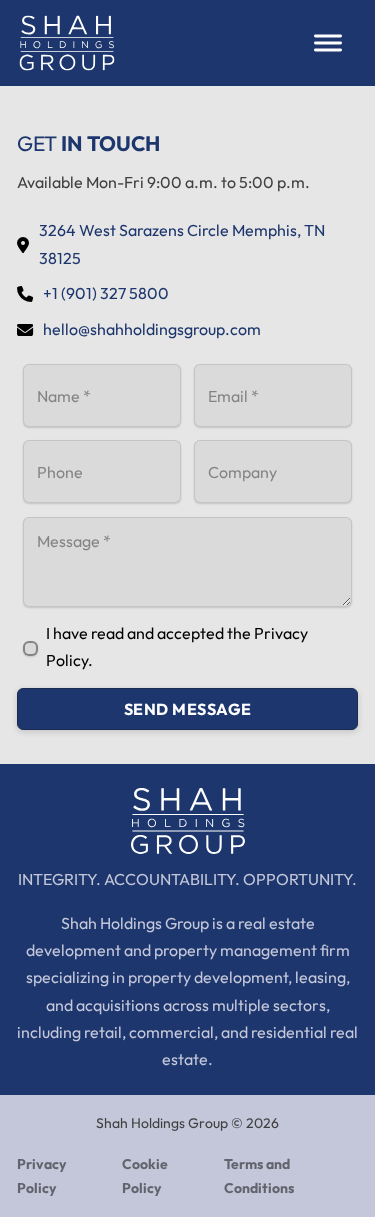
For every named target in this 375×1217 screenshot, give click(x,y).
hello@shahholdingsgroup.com (152, 329)
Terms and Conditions (259, 1176)
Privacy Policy (41, 1176)
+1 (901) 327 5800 (106, 293)
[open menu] (328, 43)
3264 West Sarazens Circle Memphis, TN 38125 (182, 243)
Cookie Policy (145, 1176)
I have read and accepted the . (177, 646)
